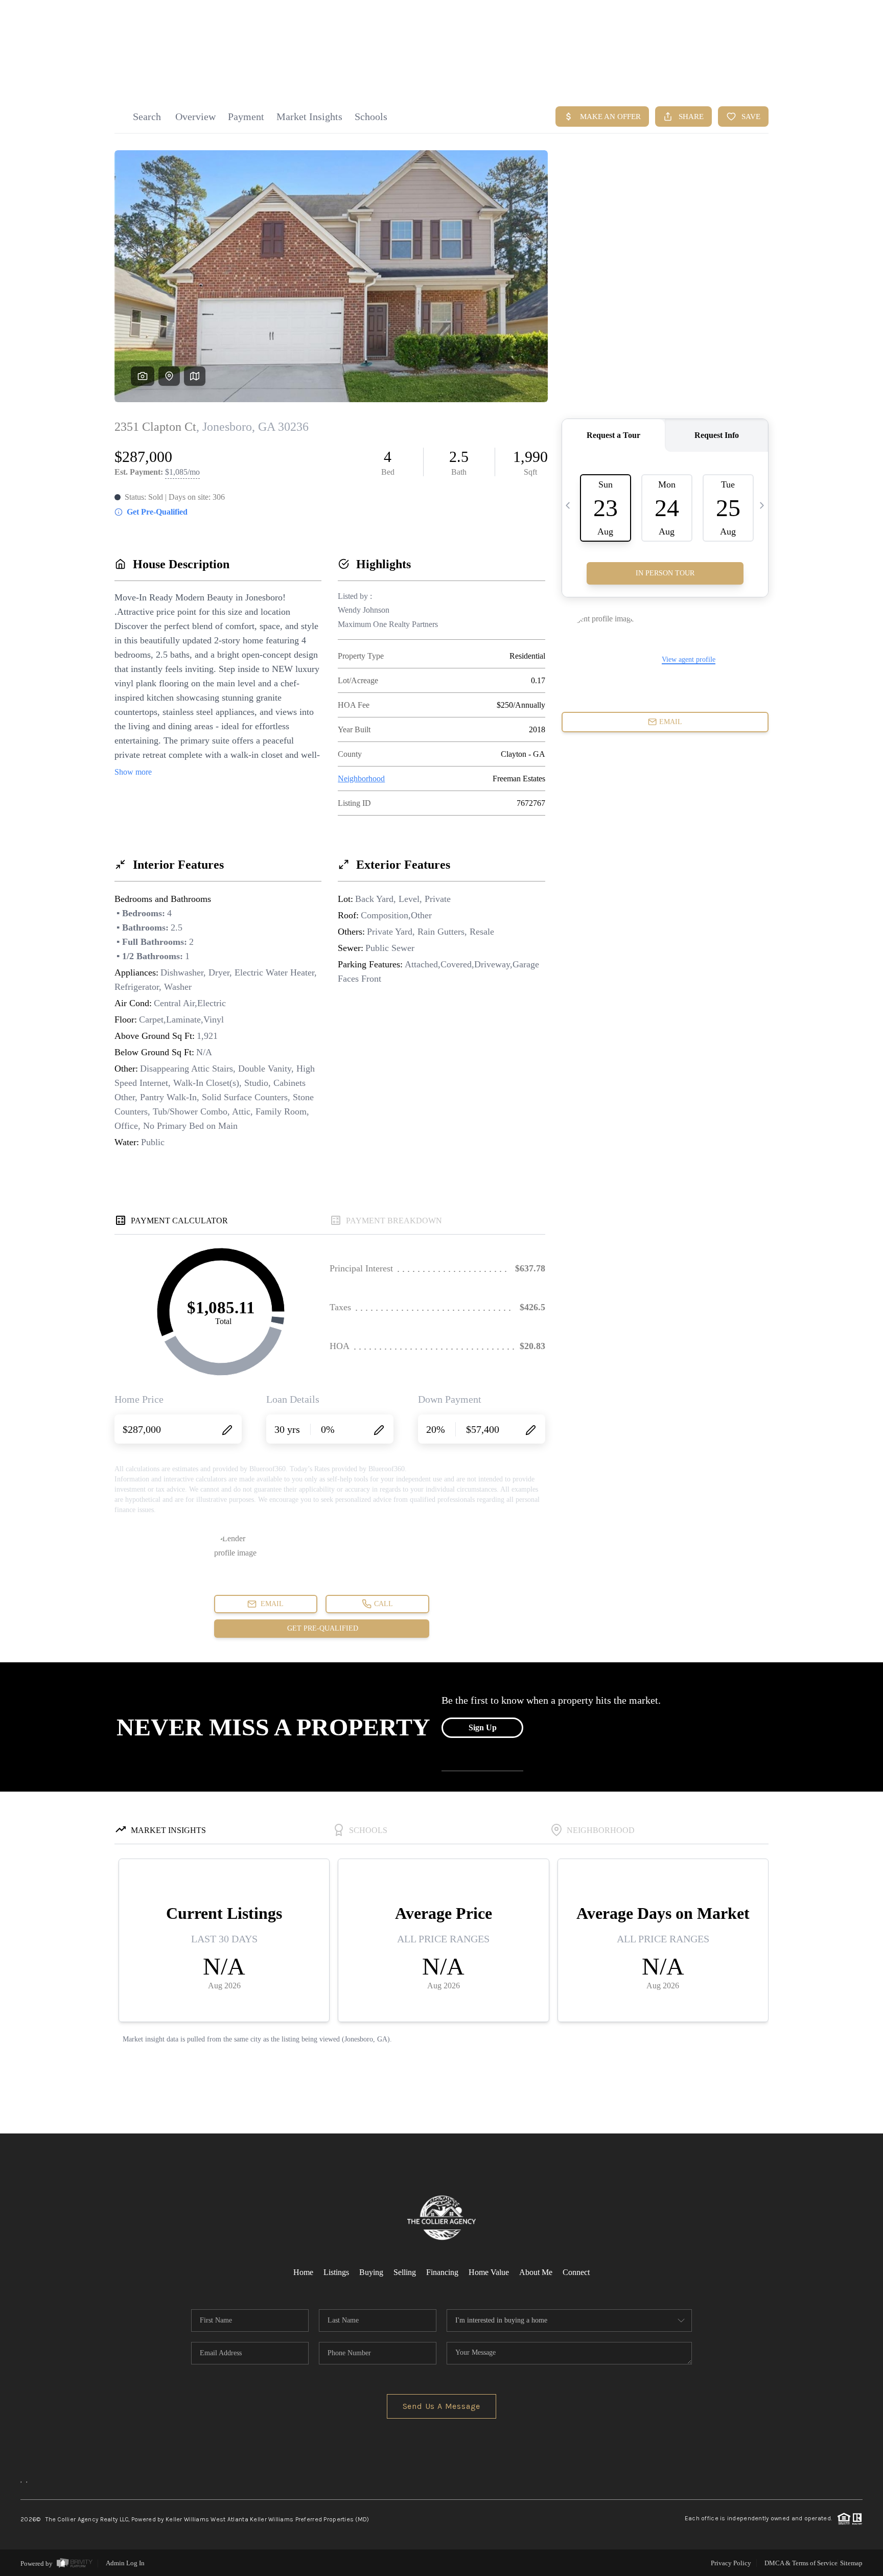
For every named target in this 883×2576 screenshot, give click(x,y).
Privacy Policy (731, 2563)
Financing (442, 2272)
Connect (576, 2272)
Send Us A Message (442, 2406)
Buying (371, 2272)
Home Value (489, 2272)
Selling (405, 2272)
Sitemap (851, 2563)
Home (303, 2272)
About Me (536, 2272)
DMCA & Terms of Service (801, 2563)
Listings (336, 2272)
